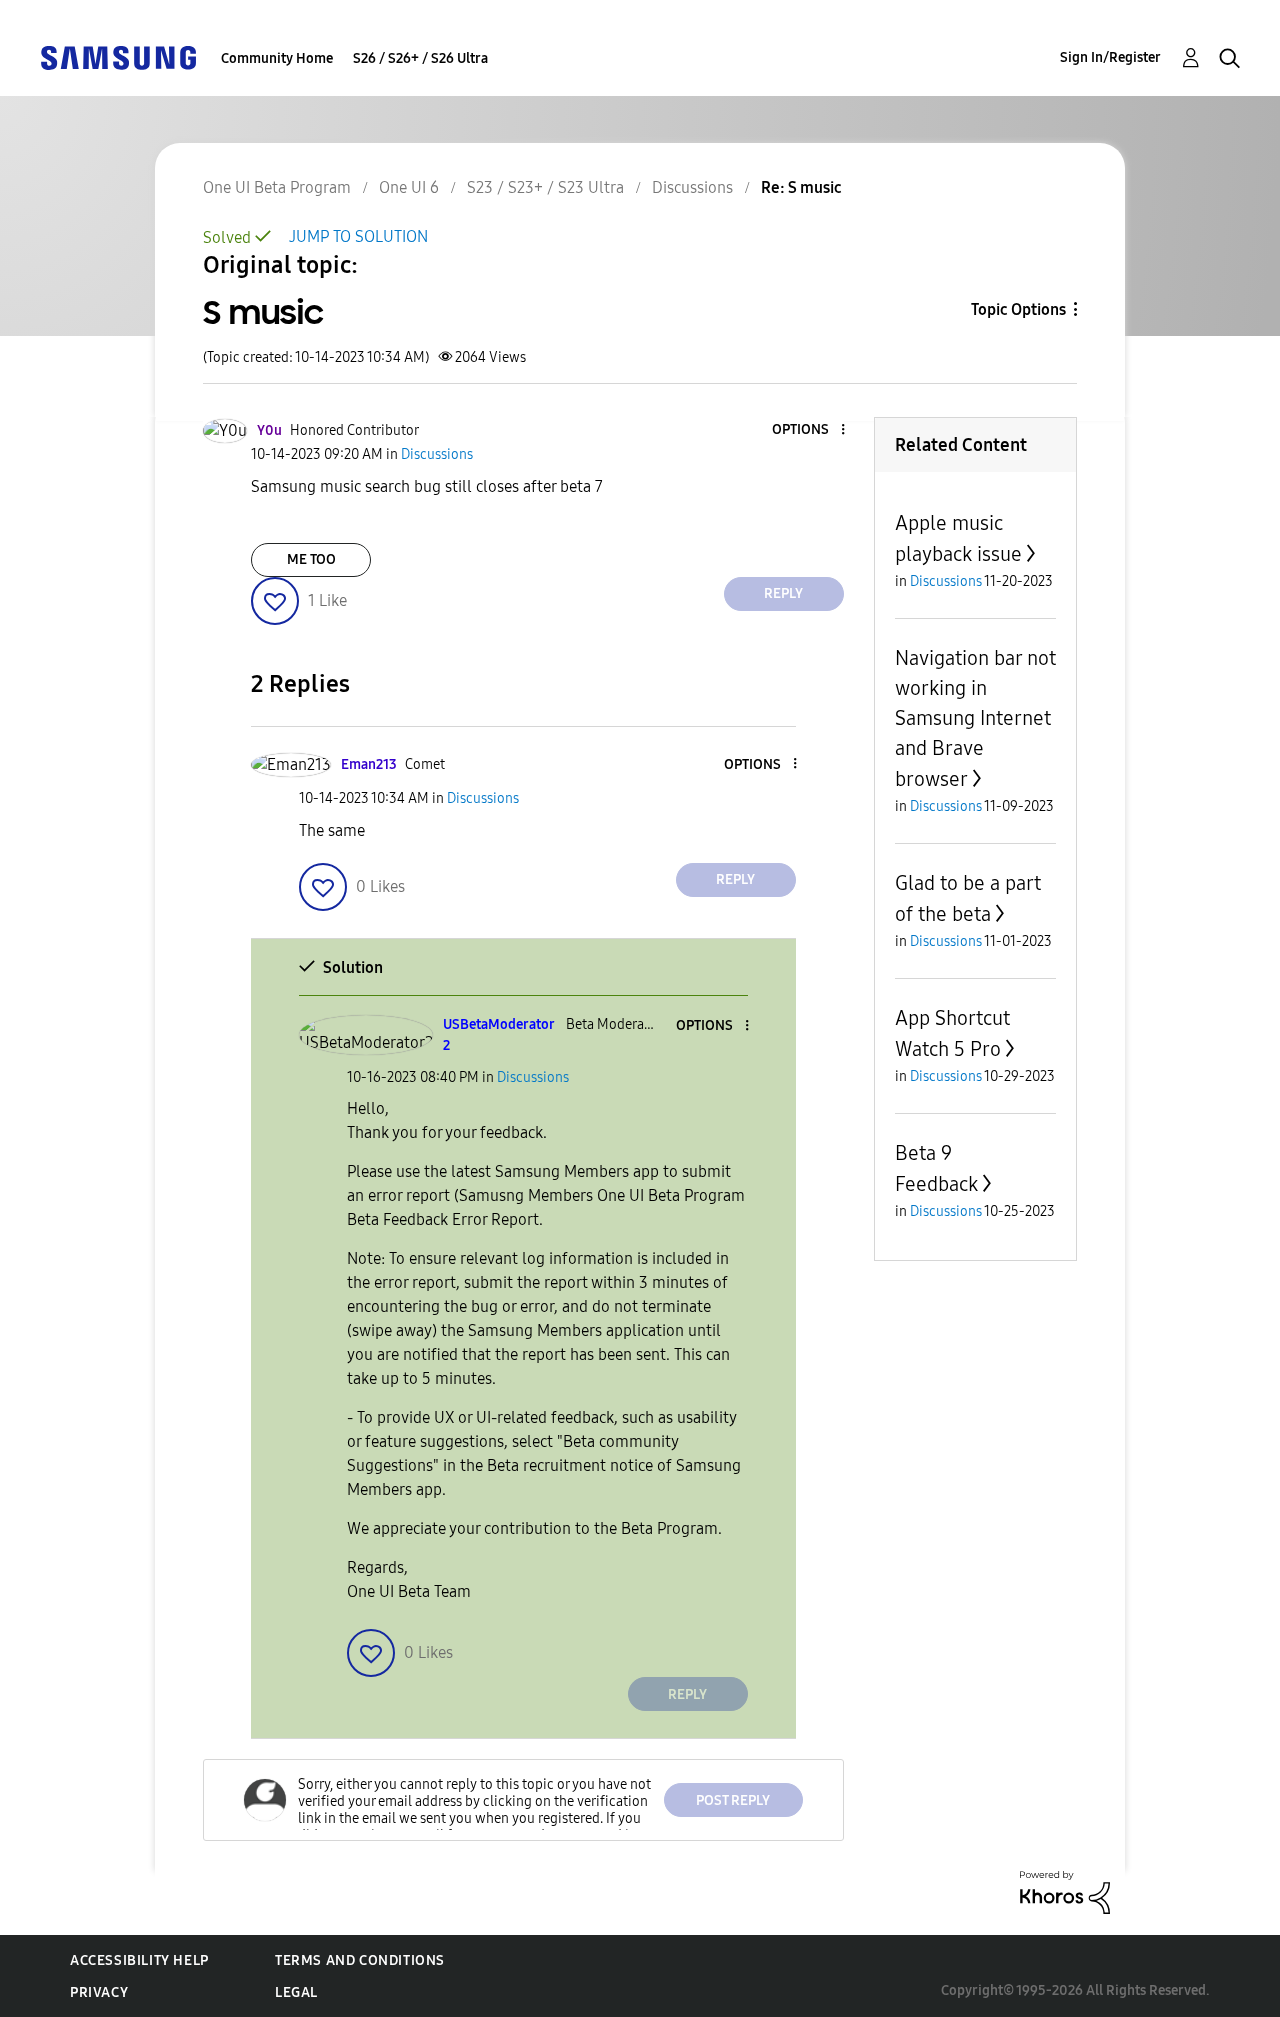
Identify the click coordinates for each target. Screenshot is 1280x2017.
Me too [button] (311, 559)
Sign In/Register (1110, 57)
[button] (809, 430)
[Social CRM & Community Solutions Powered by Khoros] (1065, 1891)
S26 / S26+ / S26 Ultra (420, 58)
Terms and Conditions (360, 1960)
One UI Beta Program (277, 187)
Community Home (277, 58)
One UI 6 (409, 187)
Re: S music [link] (801, 187)
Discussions (692, 187)
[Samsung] (118, 56)
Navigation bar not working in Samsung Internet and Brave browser (975, 718)
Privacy (99, 1992)
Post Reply (733, 1800)
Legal (296, 1992)
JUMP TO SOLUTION (358, 236)
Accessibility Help (139, 1960)
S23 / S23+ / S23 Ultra (545, 187)
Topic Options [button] (1018, 309)
